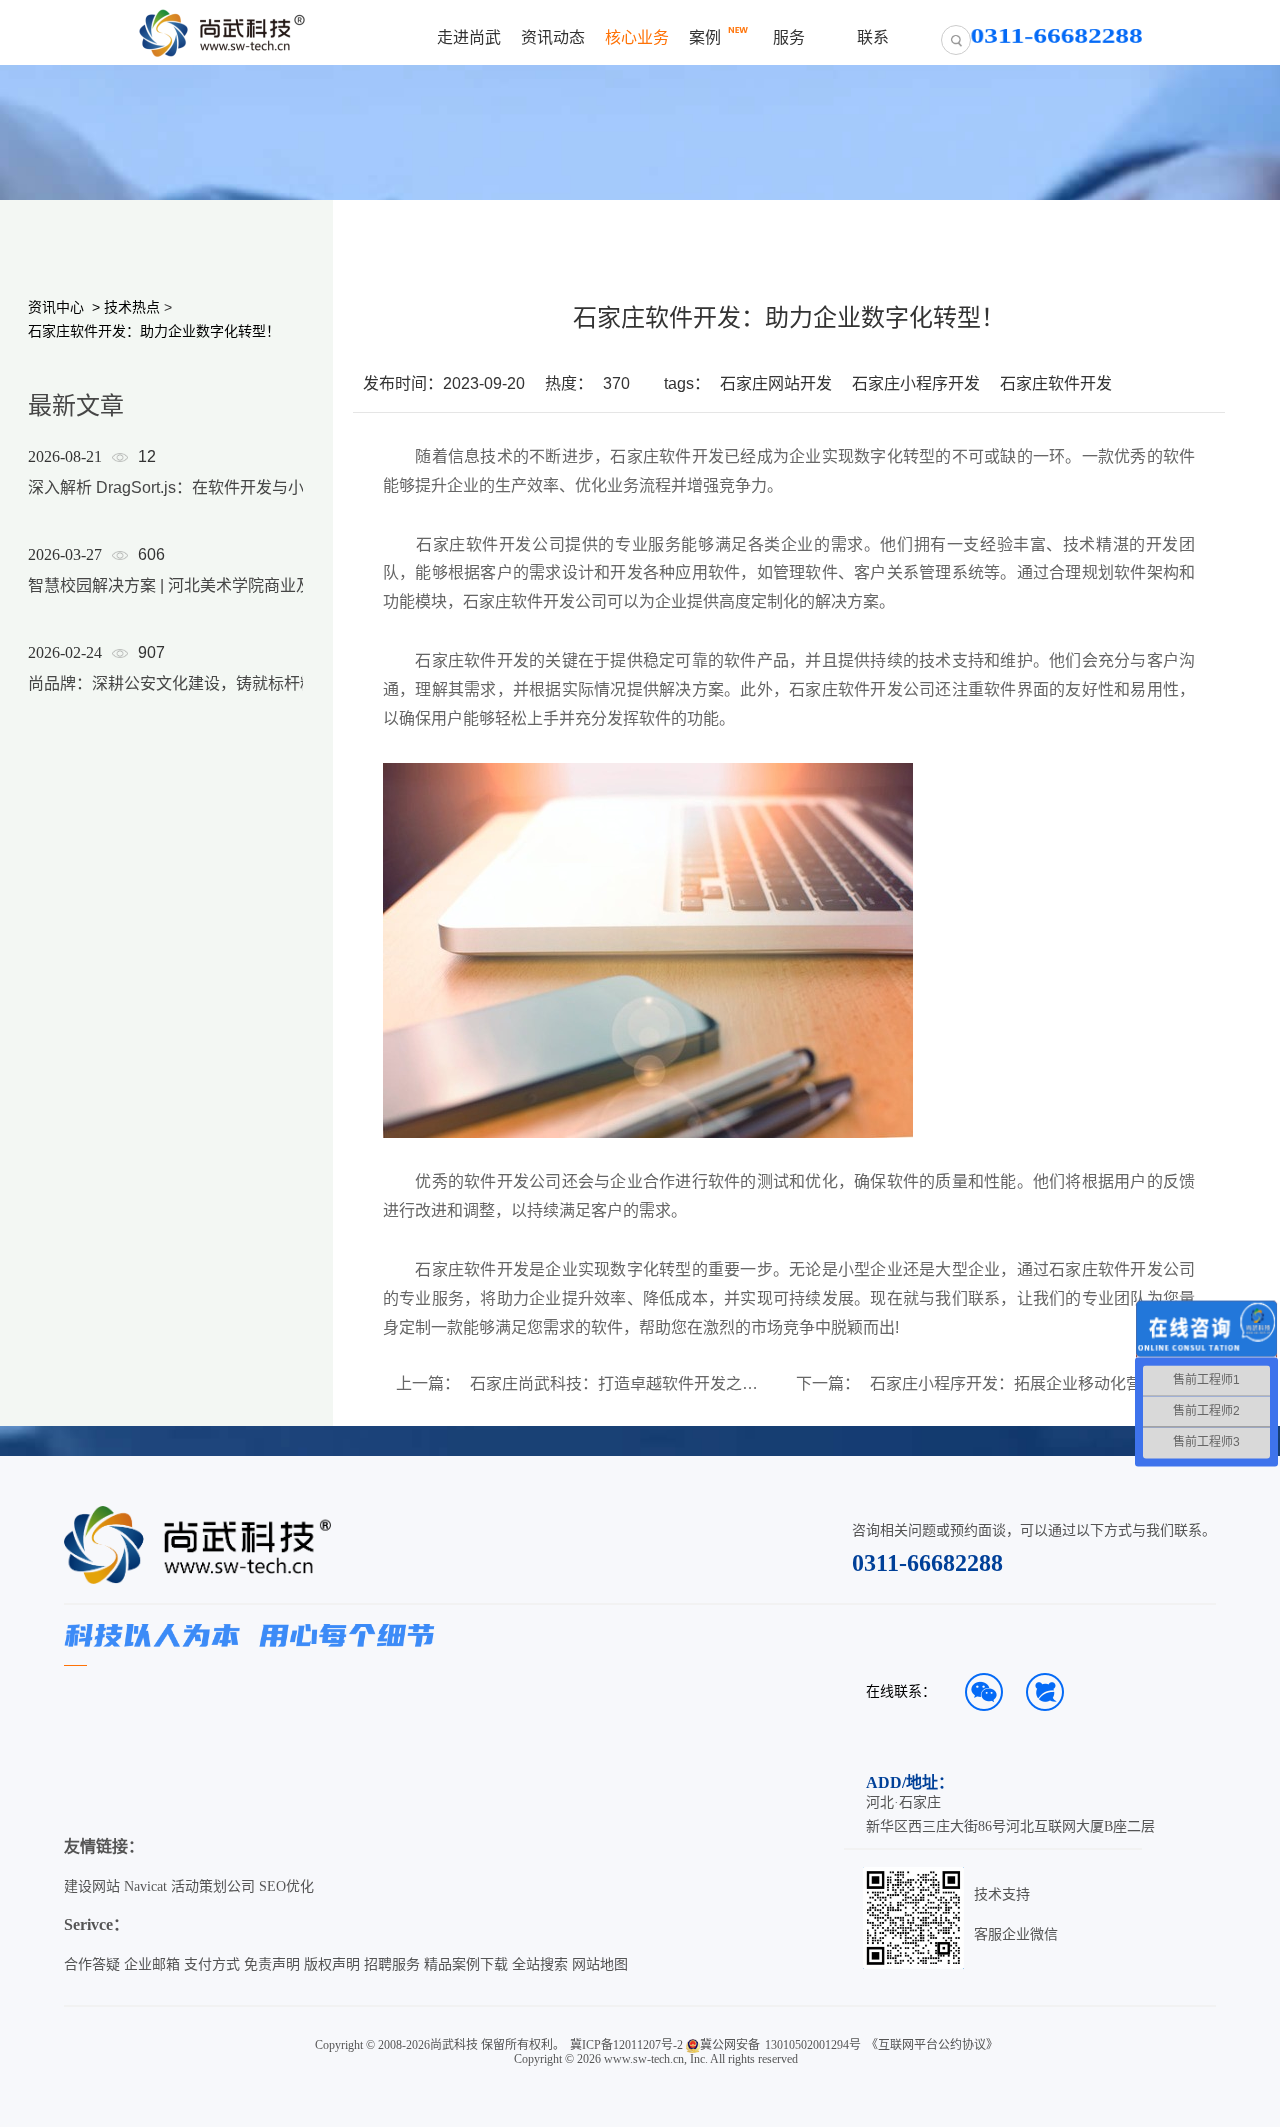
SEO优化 (286, 1886)
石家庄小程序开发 (916, 383)
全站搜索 (540, 1964)
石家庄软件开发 (1056, 383)
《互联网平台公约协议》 (932, 2045)
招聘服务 (392, 1964)
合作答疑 (92, 1964)
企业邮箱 (152, 1964)
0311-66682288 (927, 1563)
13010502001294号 (813, 2045)
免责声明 (272, 1964)
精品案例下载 (466, 1964)
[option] (182, 596)
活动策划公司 (213, 1886)
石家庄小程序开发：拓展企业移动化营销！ (1021, 1384)
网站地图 (600, 1964)
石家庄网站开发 (776, 383)
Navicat (145, 1886)
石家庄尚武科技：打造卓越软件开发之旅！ (621, 1384)
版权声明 (332, 1964)
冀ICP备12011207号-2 (626, 2045)
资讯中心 (56, 307)
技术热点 (132, 307)
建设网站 (92, 1886)
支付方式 (212, 1964)
